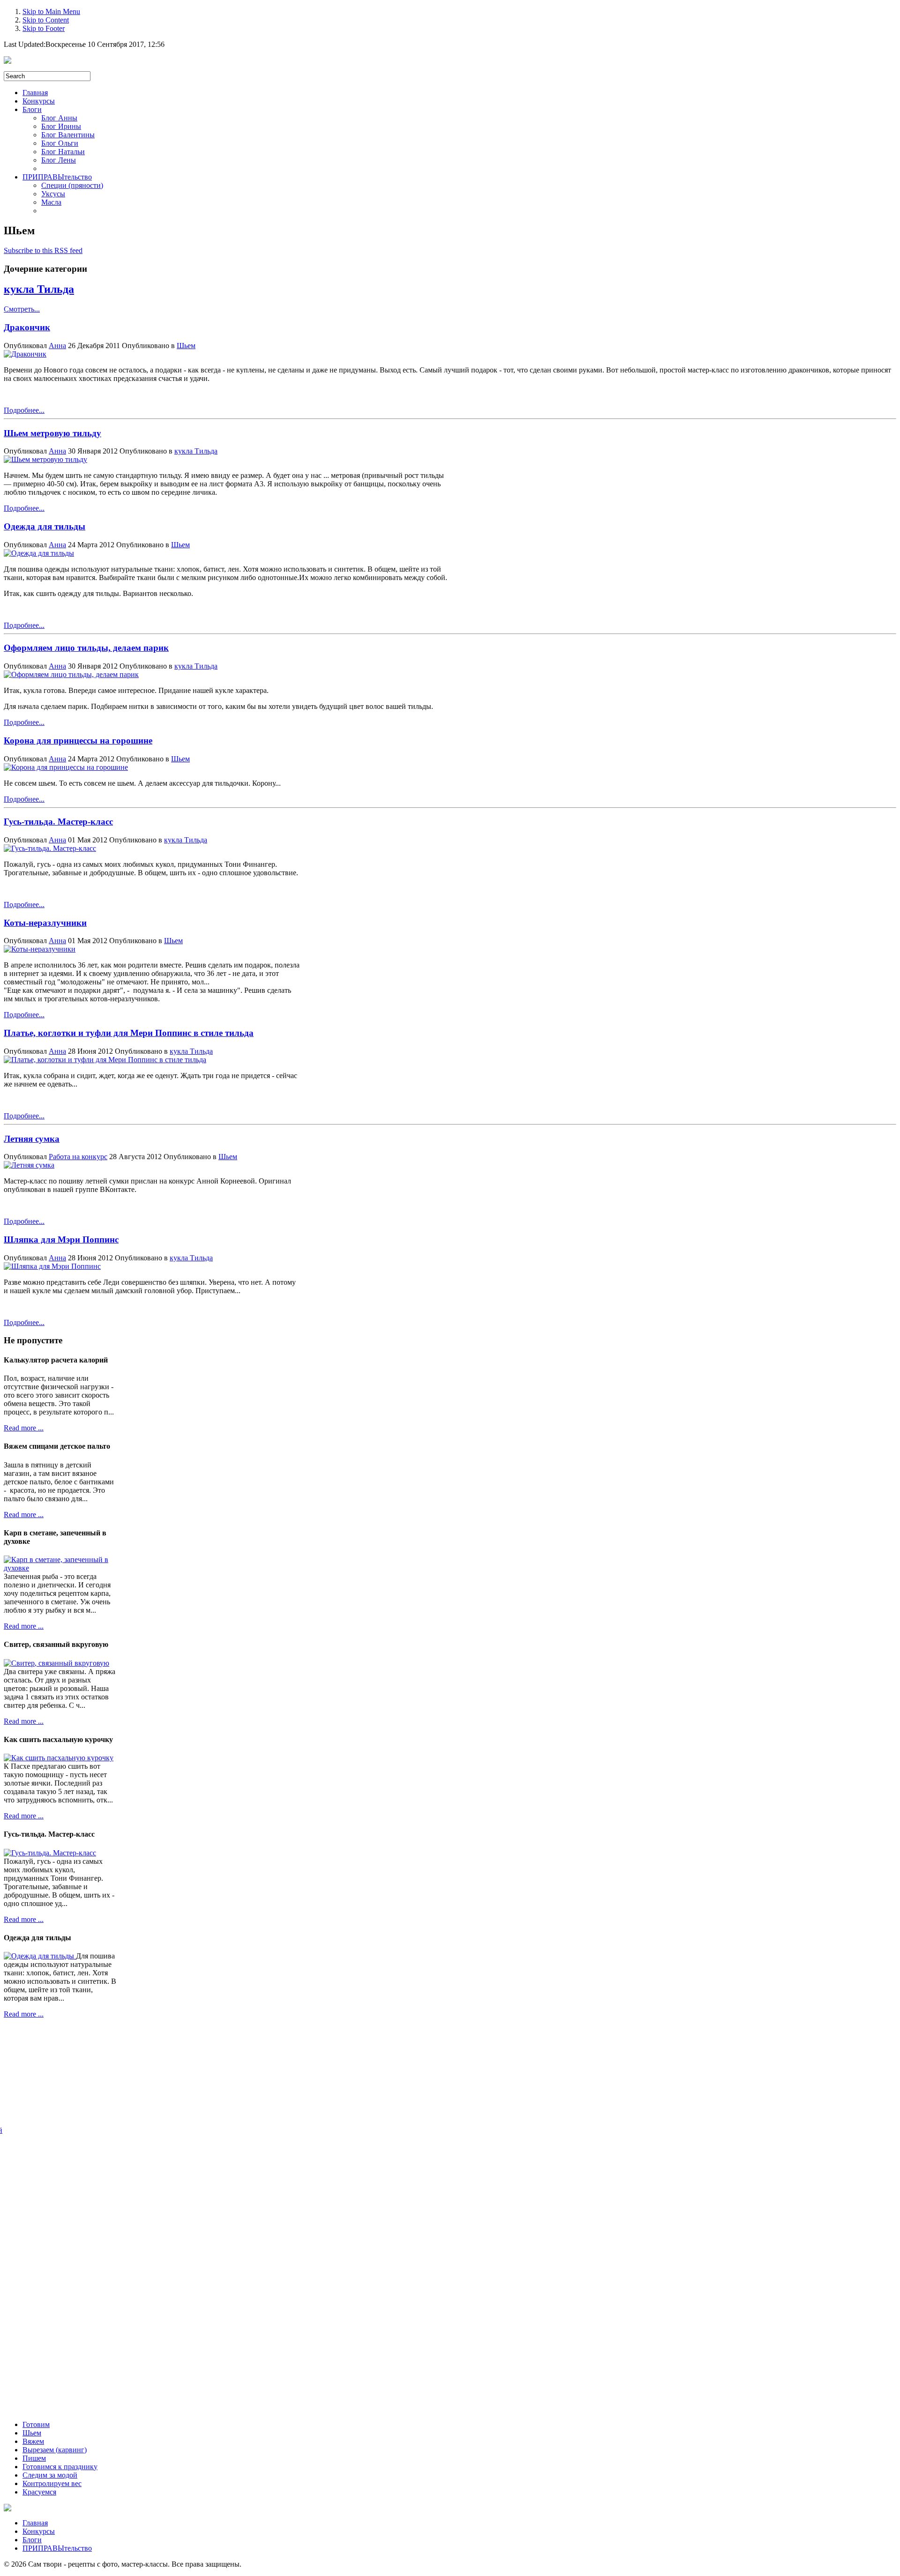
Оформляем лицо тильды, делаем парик (86, 648)
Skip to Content (46, 20)
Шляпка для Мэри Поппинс (61, 1240)
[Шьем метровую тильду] (45, 459)
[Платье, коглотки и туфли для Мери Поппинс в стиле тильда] (105, 1060)
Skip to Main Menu (51, 11)
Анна (57, 346)
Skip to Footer (44, 28)
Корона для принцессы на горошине (78, 741)
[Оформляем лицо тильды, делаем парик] (71, 674)
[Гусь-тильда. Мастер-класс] (50, 848)
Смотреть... (22, 309)
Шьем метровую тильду (52, 433)
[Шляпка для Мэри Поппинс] (52, 1266)
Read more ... (24, 1428)
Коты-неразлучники (45, 923)
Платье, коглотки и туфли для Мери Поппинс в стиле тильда (129, 1033)
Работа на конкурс (78, 1157)
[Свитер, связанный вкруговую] (56, 1663)
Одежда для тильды (45, 526)
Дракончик (27, 327)
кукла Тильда (39, 289)
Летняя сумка (32, 1139)
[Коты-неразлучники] (40, 949)
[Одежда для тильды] (39, 553)
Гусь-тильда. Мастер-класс (58, 822)
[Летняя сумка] (29, 1165)
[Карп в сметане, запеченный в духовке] (60, 1568)
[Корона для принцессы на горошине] (66, 767)
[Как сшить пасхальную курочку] (59, 1758)
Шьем (186, 346)
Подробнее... (24, 410)
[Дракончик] (25, 354)
